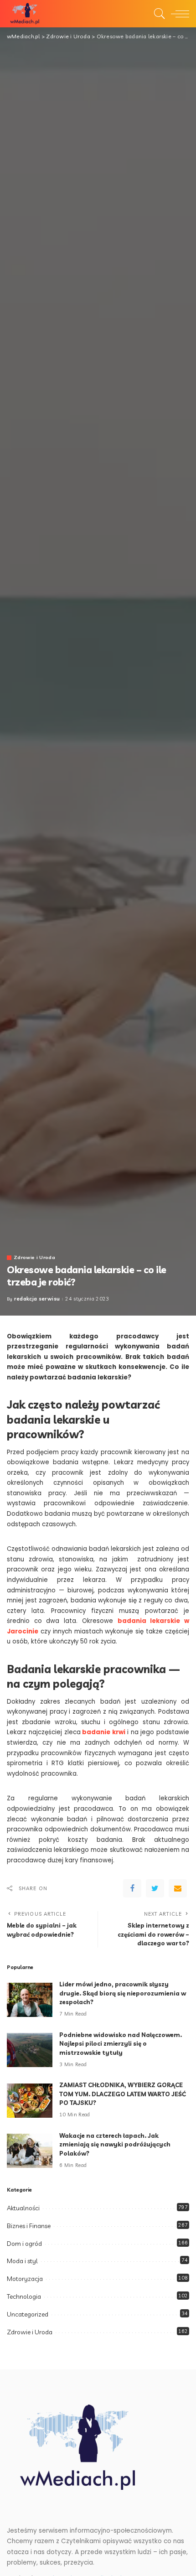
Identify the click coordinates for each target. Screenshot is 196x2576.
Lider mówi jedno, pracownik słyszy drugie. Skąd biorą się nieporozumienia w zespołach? (123, 1993)
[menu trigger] (178, 14)
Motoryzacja (25, 2279)
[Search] (157, 14)
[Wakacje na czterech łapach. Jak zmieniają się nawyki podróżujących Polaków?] (30, 2151)
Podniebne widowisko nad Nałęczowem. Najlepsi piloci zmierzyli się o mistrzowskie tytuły (121, 2044)
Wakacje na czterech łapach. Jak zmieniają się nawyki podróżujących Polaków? (115, 2144)
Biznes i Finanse (29, 2226)
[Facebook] (132, 1888)
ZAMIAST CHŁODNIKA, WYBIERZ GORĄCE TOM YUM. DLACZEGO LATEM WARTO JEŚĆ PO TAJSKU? (123, 2094)
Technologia (24, 2296)
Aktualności (23, 2208)
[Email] (178, 1888)
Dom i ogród (24, 2244)
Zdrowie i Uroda (34, 1257)
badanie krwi (104, 1732)
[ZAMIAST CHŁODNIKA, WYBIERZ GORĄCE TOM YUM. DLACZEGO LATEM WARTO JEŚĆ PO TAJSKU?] (30, 2101)
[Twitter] (155, 1888)
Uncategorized (28, 2314)
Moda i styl (22, 2261)
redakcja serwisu (37, 1299)
